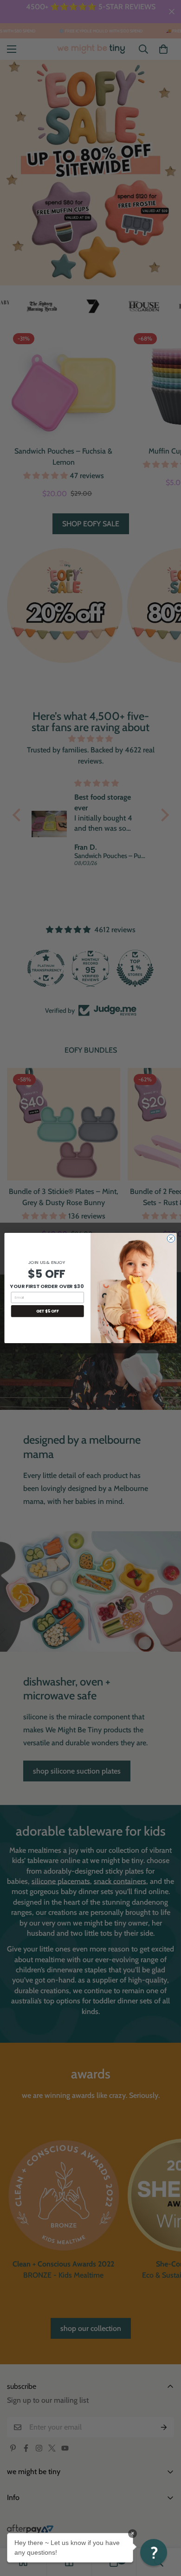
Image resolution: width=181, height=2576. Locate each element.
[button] (154, 2552)
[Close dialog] (171, 1239)
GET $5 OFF (48, 1311)
